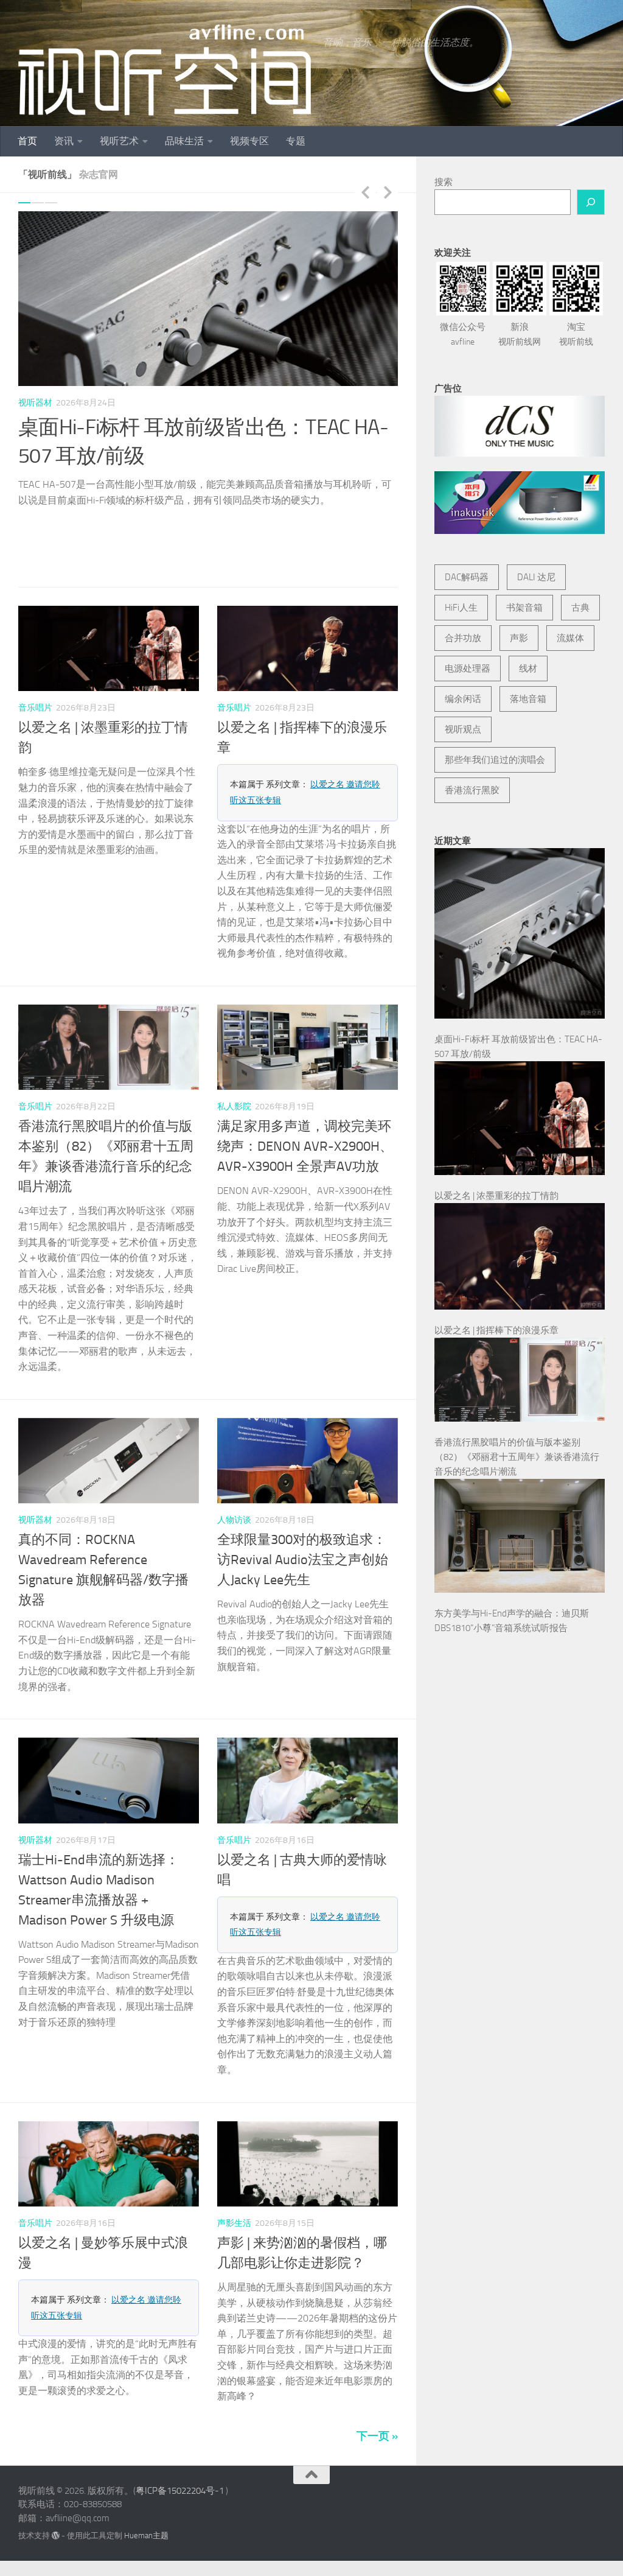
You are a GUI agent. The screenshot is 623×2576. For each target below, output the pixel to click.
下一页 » (377, 2390)
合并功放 (463, 638)
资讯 (64, 141)
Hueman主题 (146, 2489)
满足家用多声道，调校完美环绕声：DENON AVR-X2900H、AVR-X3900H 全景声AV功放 (305, 1100)
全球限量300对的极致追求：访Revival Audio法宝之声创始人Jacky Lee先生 (303, 1514)
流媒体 (570, 638)
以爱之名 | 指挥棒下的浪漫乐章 (496, 1330)
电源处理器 (468, 669)
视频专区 (249, 141)
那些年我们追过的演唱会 (495, 760)
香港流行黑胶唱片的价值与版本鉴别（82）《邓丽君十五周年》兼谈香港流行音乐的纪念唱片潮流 (517, 1457)
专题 (296, 141)
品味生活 (184, 141)
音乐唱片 (35, 662)
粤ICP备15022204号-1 (180, 2444)
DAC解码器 (467, 577)
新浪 (520, 334)
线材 (528, 669)
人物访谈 (234, 1474)
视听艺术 (119, 141)
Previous (365, 192)
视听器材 (35, 403)
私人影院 (234, 1060)
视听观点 (463, 729)
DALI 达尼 (536, 577)
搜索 (444, 182)
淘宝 (576, 334)
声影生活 (234, 2177)
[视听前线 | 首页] (165, 70)
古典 (580, 608)
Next (388, 192)
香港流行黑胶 (472, 790)
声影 (519, 638)
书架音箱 (524, 608)
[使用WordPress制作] (56, 2489)
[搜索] (591, 202)
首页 (27, 141)
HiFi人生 (461, 608)
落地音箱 (528, 699)
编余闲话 (463, 699)
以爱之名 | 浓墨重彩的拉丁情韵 (496, 1196)
